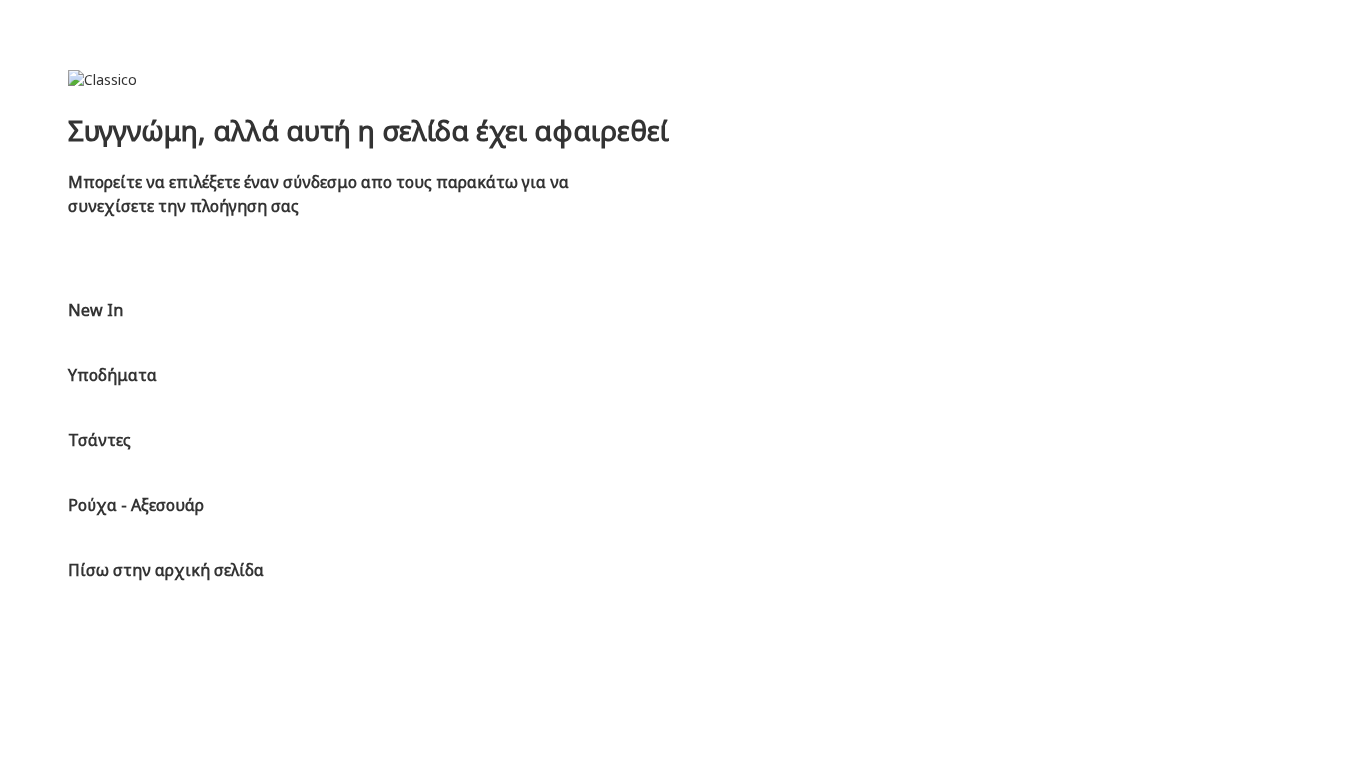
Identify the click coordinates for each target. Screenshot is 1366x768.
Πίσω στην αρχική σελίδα (166, 570)
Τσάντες (99, 440)
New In (95, 310)
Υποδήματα (112, 375)
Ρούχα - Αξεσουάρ (136, 505)
